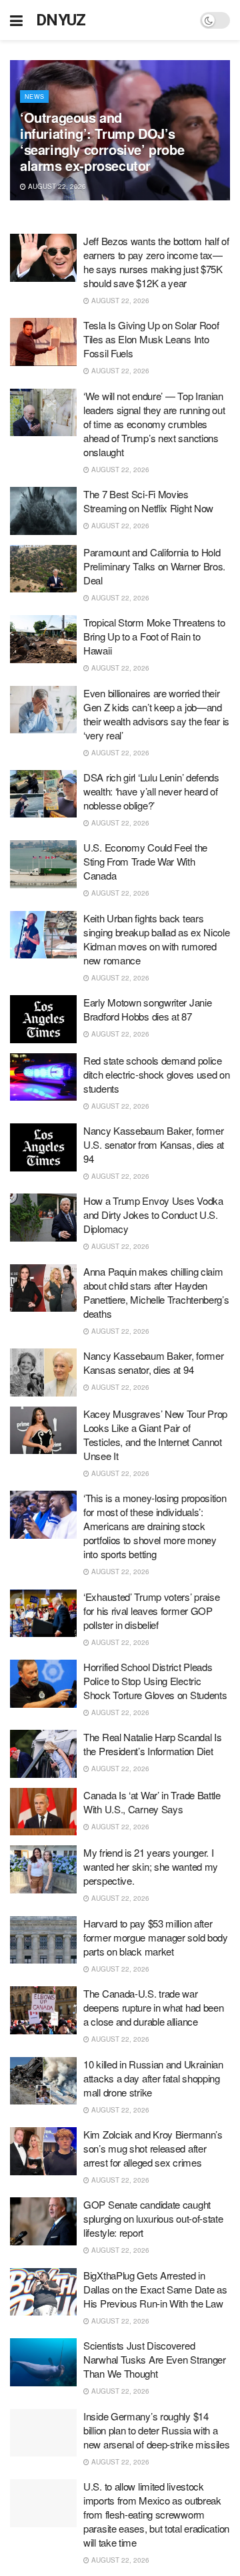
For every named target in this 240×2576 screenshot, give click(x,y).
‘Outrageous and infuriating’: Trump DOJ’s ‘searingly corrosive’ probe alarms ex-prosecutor (102, 141)
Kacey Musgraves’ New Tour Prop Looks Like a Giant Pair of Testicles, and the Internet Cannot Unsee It (155, 1435)
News (34, 97)
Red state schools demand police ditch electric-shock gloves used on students (157, 1074)
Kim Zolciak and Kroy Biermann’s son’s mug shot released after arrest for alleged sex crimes (153, 2148)
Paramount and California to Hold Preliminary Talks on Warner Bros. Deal (154, 566)
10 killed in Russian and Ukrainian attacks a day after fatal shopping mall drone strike (153, 2078)
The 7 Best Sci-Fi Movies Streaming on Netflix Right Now (148, 501)
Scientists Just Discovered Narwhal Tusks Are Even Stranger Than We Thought (155, 2359)
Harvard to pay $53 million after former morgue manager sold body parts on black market (156, 1937)
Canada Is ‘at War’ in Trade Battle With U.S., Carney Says (152, 1802)
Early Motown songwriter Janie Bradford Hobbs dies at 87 (147, 1009)
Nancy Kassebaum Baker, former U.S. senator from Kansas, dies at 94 (154, 1144)
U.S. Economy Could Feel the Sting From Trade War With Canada (145, 861)
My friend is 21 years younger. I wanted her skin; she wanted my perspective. (151, 1866)
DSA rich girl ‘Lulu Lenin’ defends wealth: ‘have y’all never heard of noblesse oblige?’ (151, 791)
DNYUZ (61, 20)
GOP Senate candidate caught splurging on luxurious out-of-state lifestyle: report (153, 2218)
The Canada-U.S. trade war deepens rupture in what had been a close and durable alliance (153, 2007)
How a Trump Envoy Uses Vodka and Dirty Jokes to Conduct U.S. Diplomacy (153, 1215)
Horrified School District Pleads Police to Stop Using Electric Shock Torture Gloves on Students (155, 1681)
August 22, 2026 (56, 186)
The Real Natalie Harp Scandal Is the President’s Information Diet (152, 1744)
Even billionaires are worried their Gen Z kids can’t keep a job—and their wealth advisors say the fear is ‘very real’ (156, 714)
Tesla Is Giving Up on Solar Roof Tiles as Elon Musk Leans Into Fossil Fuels (151, 339)
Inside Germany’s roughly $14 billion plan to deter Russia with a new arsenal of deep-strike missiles (157, 2430)
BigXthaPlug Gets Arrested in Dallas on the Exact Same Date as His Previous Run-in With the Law (155, 2289)
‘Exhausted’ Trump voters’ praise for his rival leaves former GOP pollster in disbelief (151, 1611)
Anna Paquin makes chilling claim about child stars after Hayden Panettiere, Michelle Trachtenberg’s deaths (156, 1292)
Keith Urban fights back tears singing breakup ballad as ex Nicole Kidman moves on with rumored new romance (157, 939)
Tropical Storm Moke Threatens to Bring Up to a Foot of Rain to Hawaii (154, 636)
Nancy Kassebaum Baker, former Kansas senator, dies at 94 (153, 1362)
